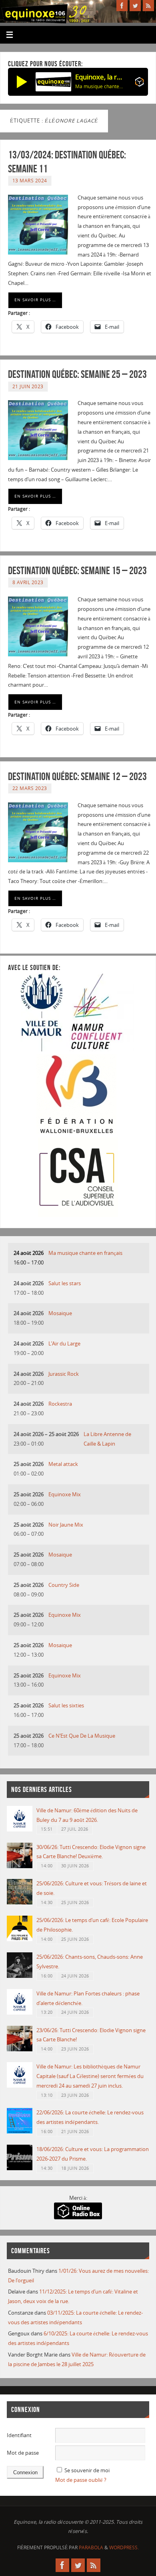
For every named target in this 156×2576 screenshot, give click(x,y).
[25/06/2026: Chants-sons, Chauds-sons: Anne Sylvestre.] (20, 1976)
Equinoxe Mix (65, 1494)
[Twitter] (135, 6)
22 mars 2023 (30, 788)
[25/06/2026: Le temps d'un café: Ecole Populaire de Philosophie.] (20, 1939)
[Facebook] (122, 6)
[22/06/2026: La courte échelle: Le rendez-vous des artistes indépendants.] (20, 2132)
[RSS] (148, 6)
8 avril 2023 (28, 582)
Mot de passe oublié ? (81, 2480)
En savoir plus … (35, 300)
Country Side (64, 1585)
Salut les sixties (66, 1706)
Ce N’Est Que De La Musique (82, 1736)
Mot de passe (23, 2453)
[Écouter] (22, 82)
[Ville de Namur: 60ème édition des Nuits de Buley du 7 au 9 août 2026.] (20, 1830)
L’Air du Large (64, 1344)
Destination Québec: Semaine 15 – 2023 (77, 570)
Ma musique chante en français (85, 1253)
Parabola (91, 2547)
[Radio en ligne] (139, 83)
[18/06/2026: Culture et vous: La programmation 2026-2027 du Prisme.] (20, 2168)
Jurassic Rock (64, 1374)
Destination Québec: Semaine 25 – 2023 (77, 374)
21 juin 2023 (28, 386)
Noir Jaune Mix (66, 1525)
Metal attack (63, 1464)
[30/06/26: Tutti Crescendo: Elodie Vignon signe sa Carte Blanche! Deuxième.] (20, 1866)
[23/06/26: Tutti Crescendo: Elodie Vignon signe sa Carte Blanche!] (20, 2050)
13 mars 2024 (30, 181)
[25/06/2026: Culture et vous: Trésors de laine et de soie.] (20, 1903)
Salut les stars (65, 1283)
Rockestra (60, 1404)
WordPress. (124, 2547)
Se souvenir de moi (87, 2470)
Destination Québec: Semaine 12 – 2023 (77, 776)
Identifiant (19, 2435)
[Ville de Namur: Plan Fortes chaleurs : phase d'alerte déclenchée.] (20, 2013)
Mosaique (60, 1313)
